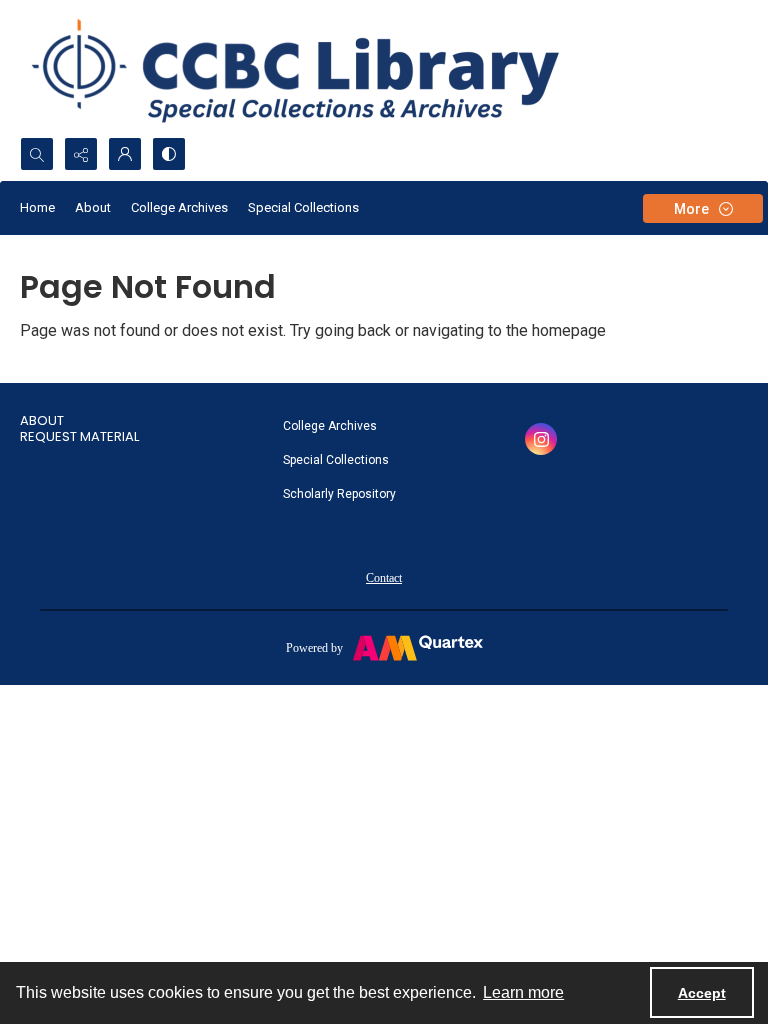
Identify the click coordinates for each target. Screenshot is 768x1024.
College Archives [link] (330, 426)
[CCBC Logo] (319, 68)
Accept (702, 993)
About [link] (42, 420)
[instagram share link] (541, 439)
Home (37, 207)
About (93, 207)
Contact (384, 578)
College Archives (179, 207)
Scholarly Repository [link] (339, 494)
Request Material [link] (79, 436)
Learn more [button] (523, 992)
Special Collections (303, 207)
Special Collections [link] (336, 460)
